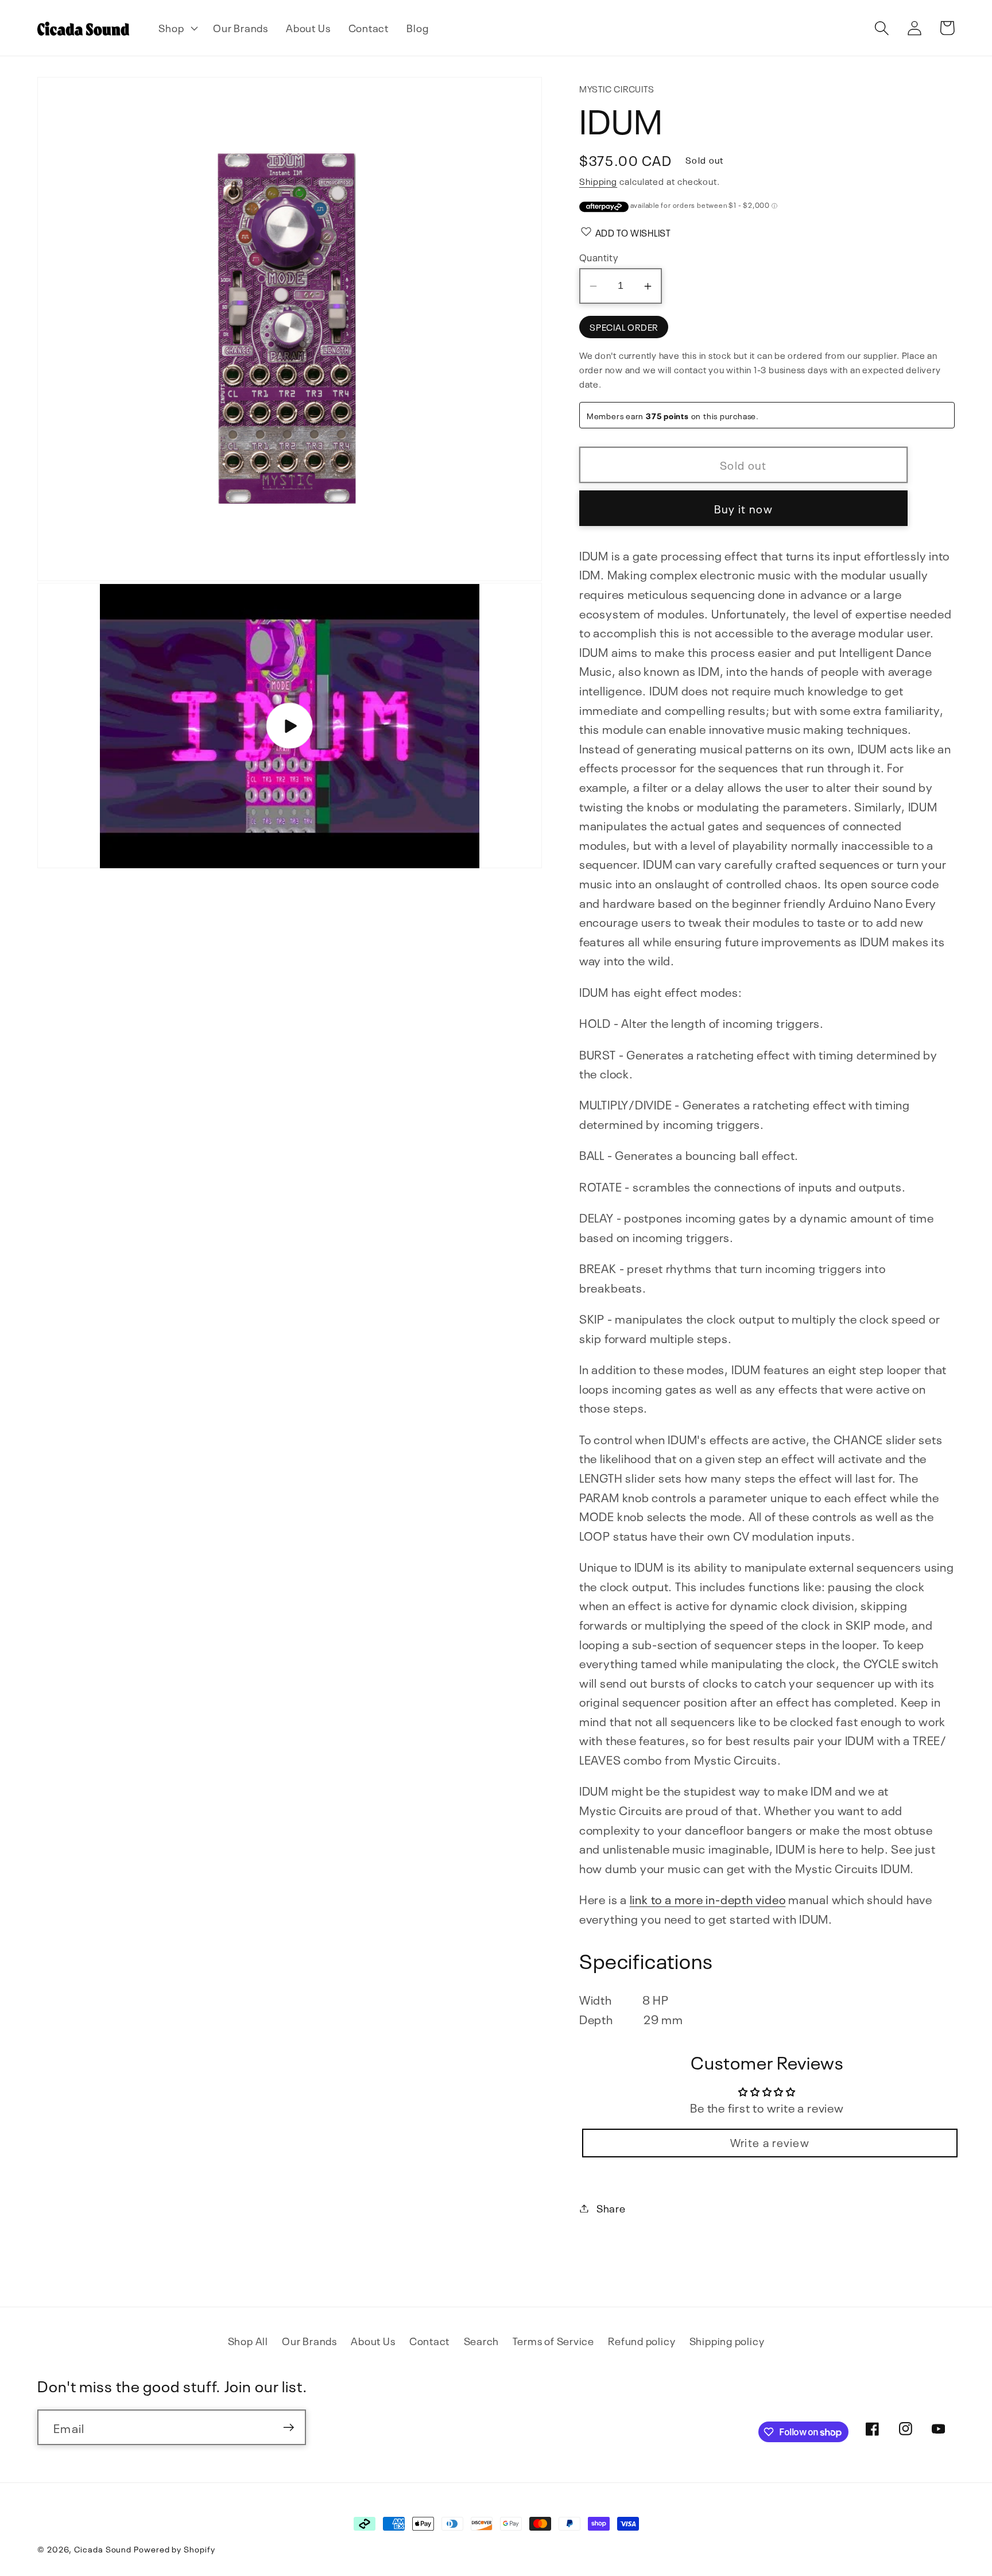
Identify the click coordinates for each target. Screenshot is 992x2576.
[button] (177, 28)
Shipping (598, 181)
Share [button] (611, 2208)
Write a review (770, 2142)
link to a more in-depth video (708, 1899)
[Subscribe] (288, 2428)
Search (482, 2340)
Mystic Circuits (617, 88)
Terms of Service (553, 2340)
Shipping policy (727, 2340)
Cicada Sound (103, 2548)
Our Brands (309, 2340)
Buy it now (743, 508)
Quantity (599, 257)
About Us (373, 2340)
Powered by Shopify (174, 2548)
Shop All (248, 2340)
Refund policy (642, 2340)
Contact (429, 2340)
